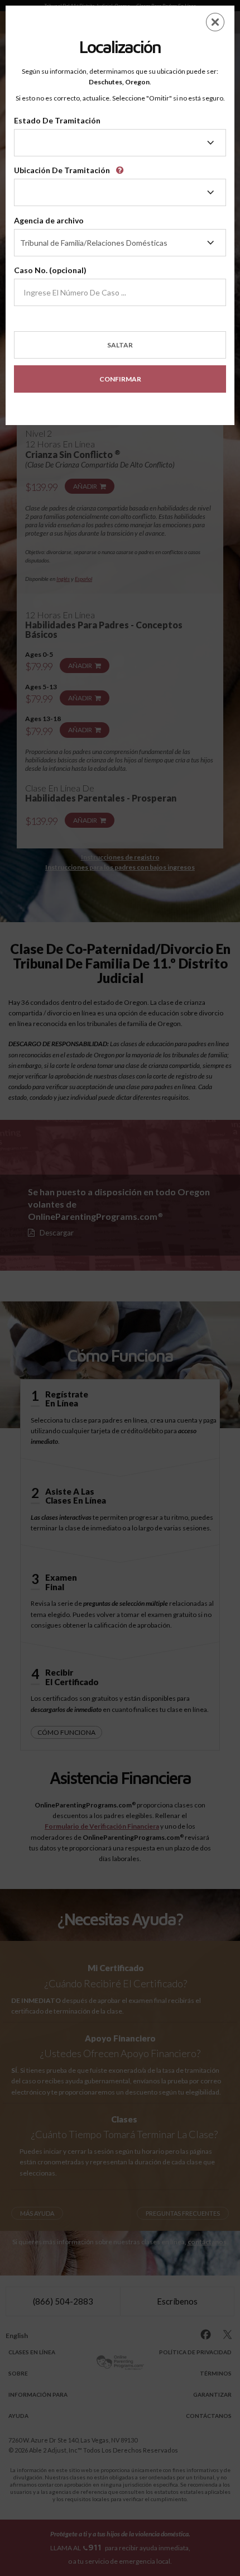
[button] (122, 166)
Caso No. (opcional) (50, 270)
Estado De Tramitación (57, 120)
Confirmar (120, 379)
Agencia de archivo (49, 220)
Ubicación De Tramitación (62, 170)
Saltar (120, 345)
